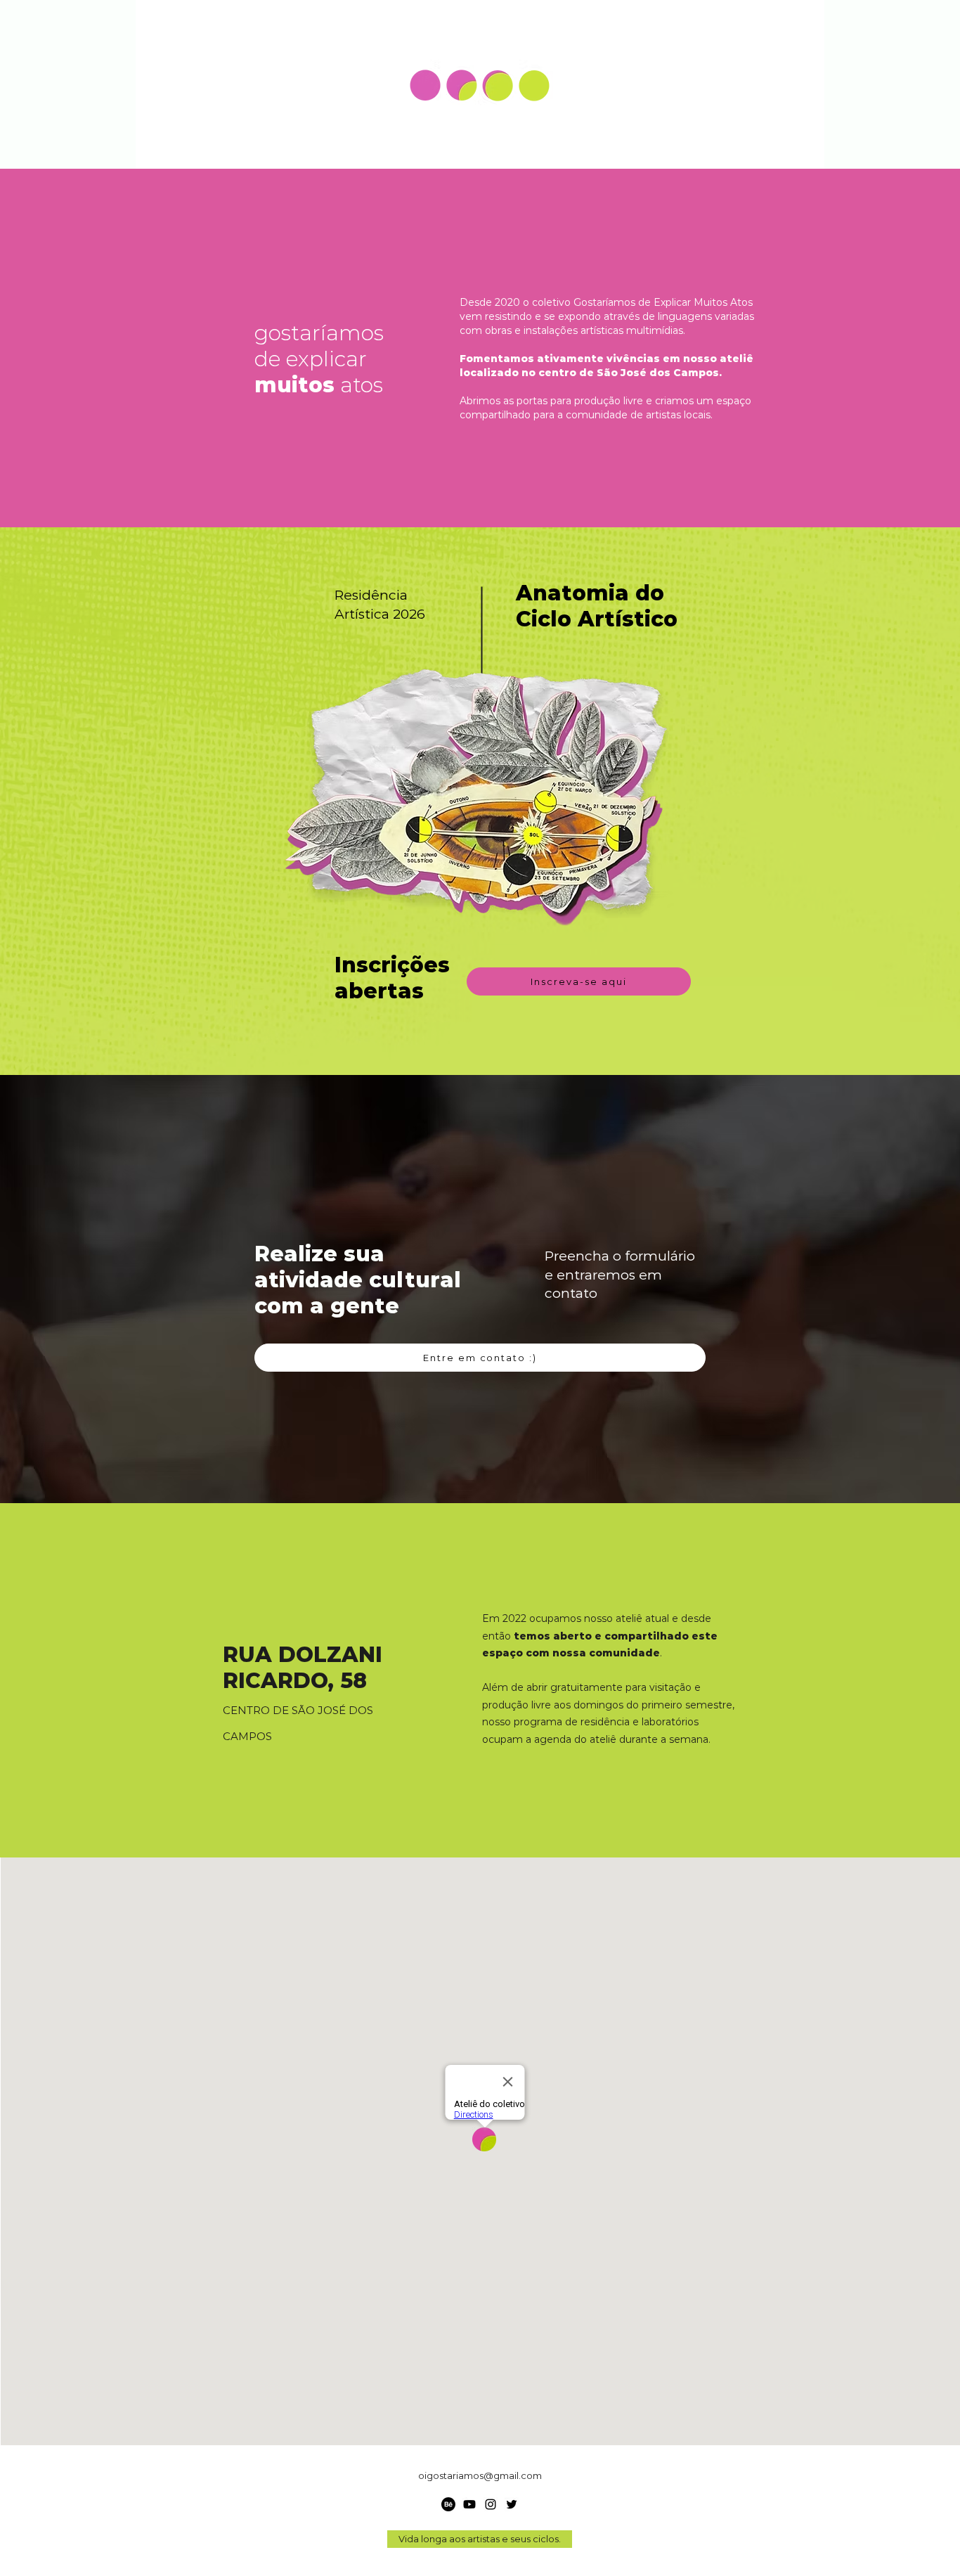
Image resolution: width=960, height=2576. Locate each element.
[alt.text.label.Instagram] (491, 2504)
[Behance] (448, 2504)
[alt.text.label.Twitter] (512, 2504)
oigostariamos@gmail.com (480, 2475)
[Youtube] (469, 2504)
